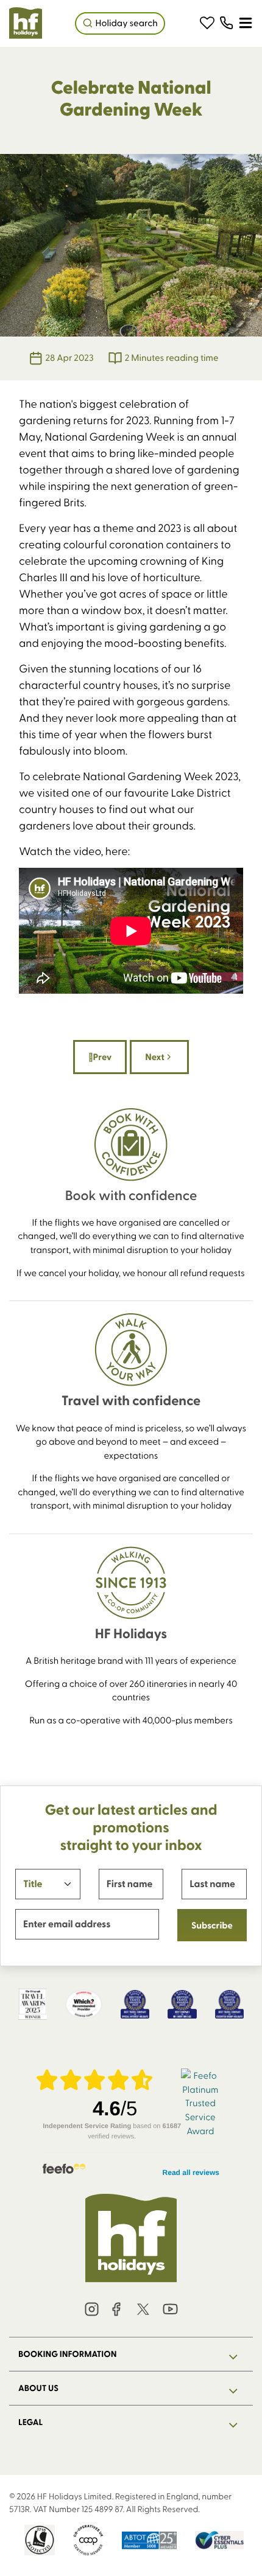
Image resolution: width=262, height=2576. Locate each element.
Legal (30, 2422)
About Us (38, 2388)
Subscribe (212, 1925)
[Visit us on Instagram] (92, 2310)
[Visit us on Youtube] (170, 2310)
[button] (207, 23)
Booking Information (68, 2354)
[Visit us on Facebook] (116, 2310)
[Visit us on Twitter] (143, 2310)
